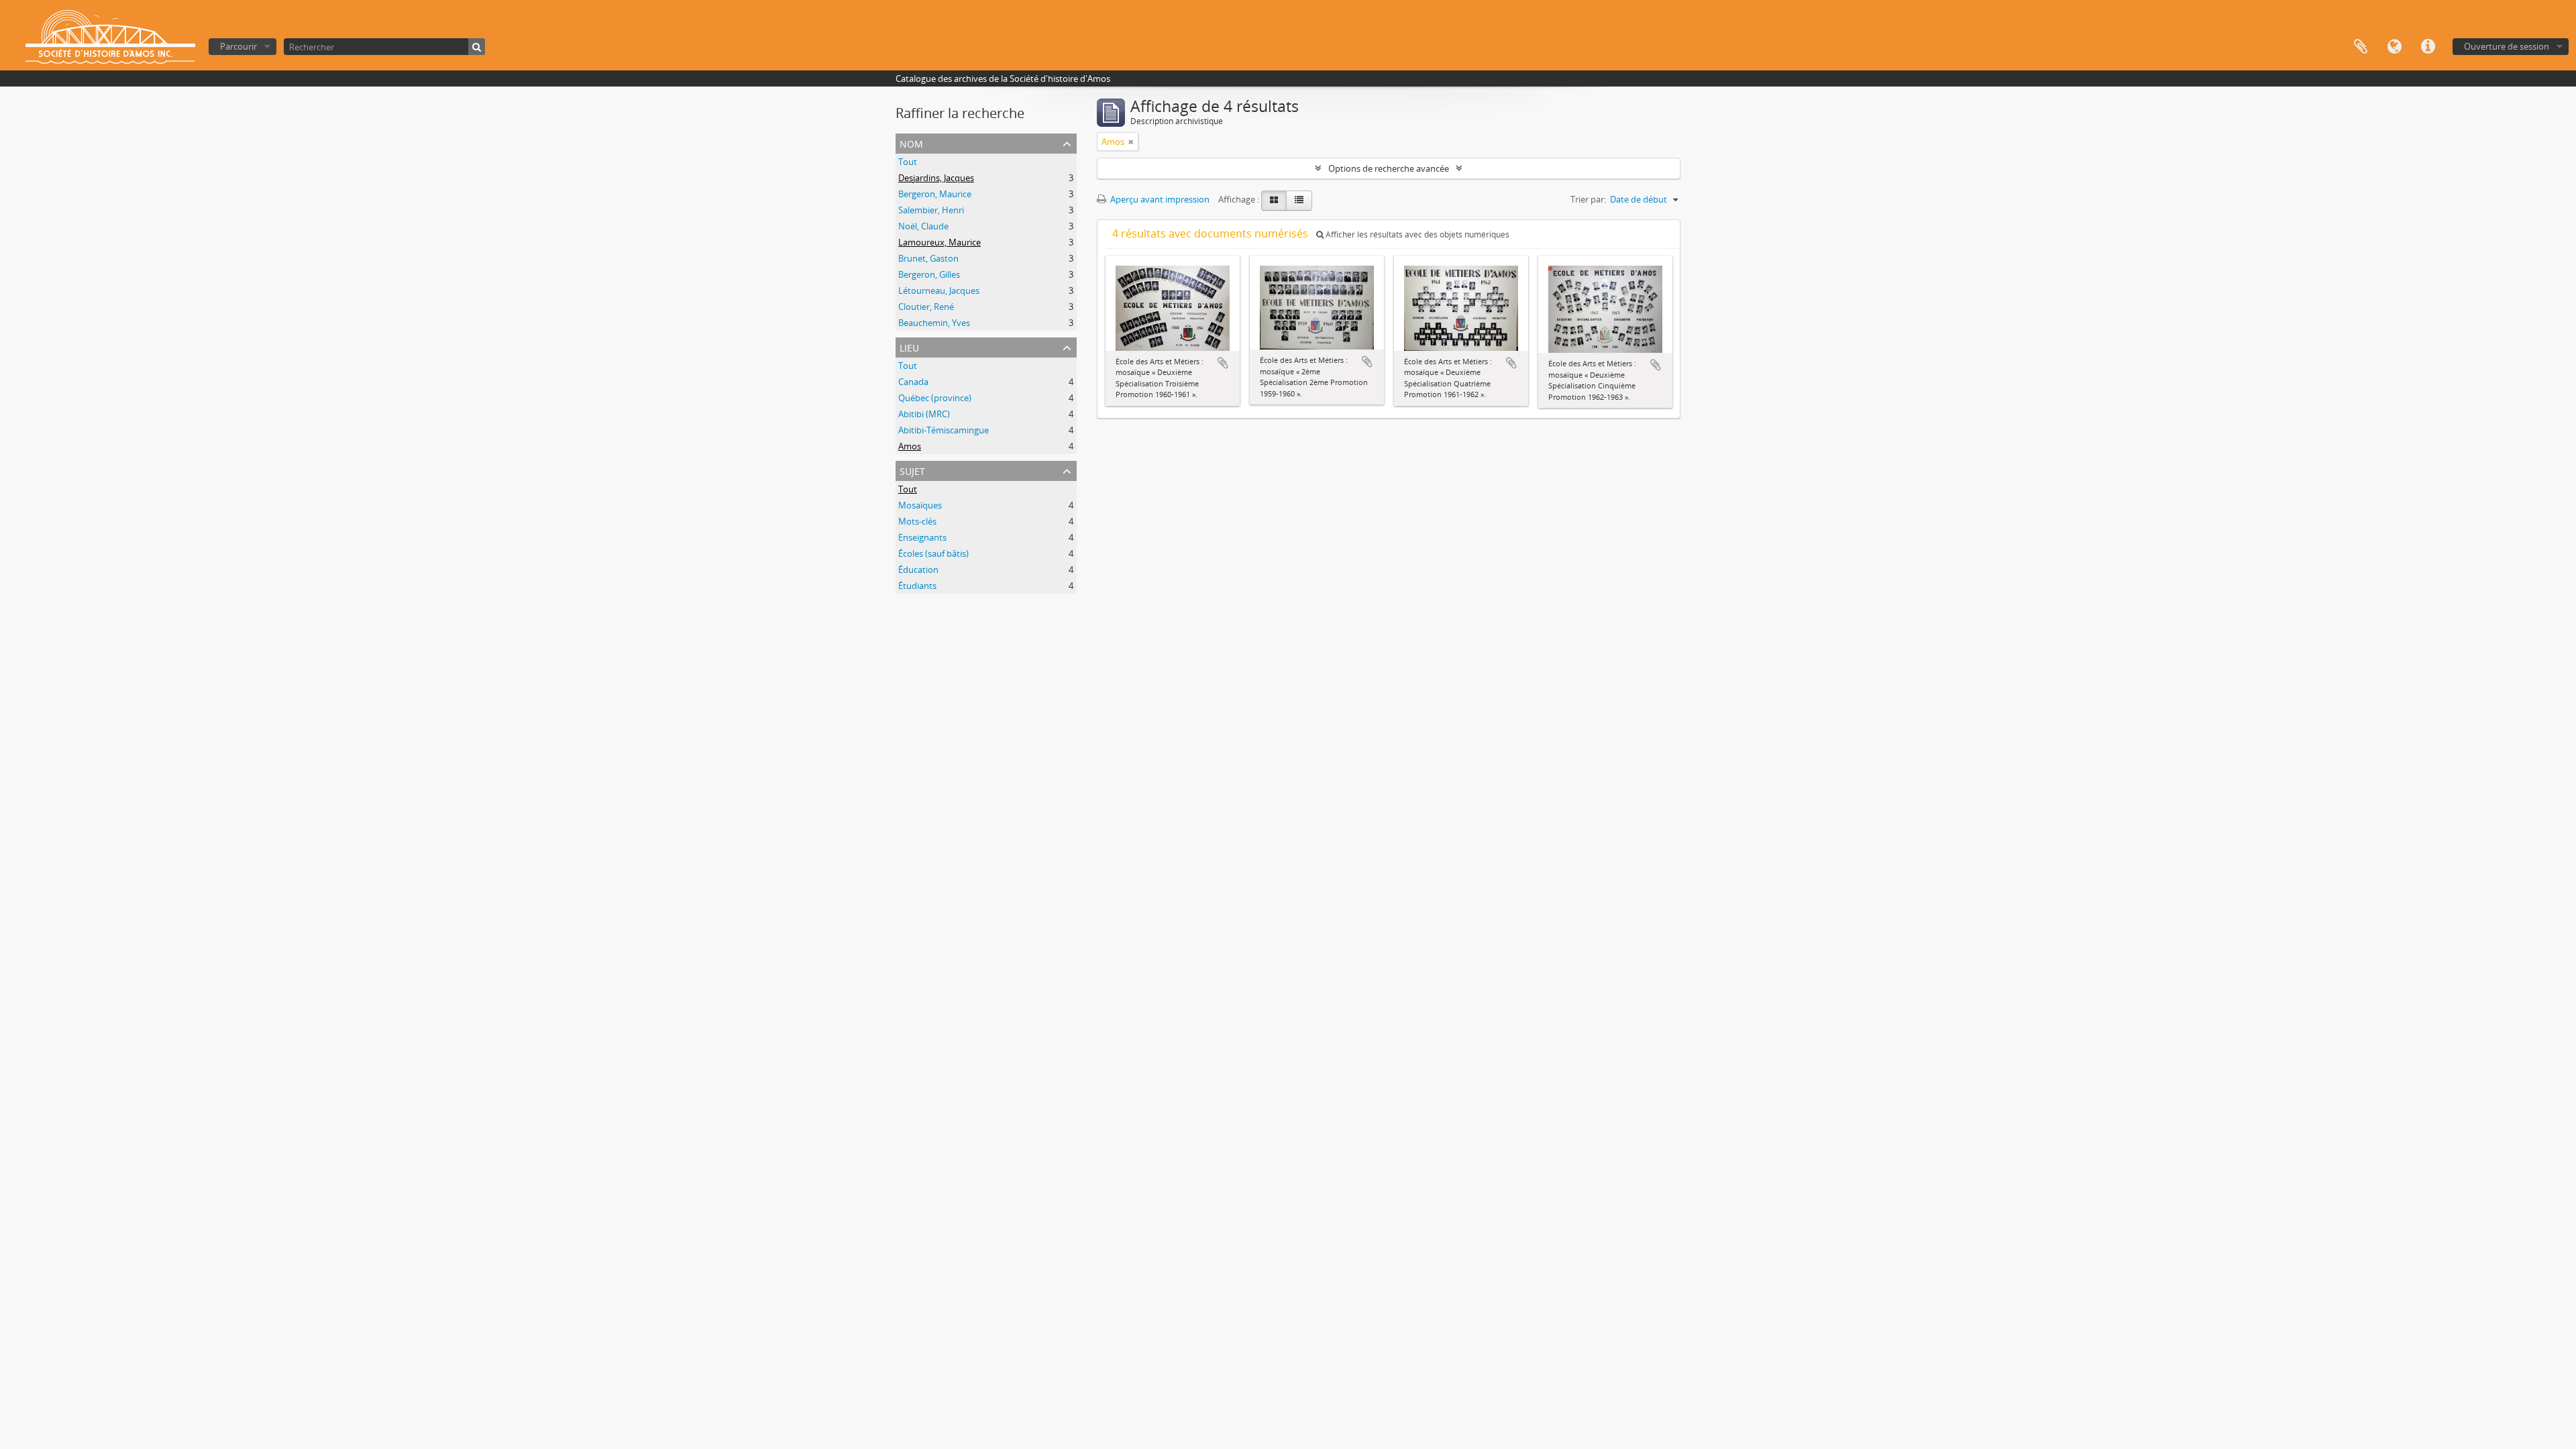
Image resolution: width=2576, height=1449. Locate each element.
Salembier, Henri (931, 210)
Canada (913, 382)
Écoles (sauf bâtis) (933, 553)
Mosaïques (920, 505)
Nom (911, 143)
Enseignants (922, 537)
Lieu (909, 346)
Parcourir (238, 46)
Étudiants (917, 586)
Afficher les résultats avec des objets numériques (1416, 234)
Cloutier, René (926, 307)
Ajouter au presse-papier (1223, 363)
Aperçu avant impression (1159, 199)
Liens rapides (2428, 47)
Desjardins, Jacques (936, 178)
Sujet (912, 470)
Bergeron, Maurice (935, 194)
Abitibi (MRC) (924, 414)
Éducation (918, 570)
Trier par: (1588, 199)
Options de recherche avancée (1389, 168)
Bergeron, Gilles (929, 274)
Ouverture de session (2507, 46)
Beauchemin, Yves (934, 323)
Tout (908, 162)
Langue (2394, 47)
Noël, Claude (923, 226)
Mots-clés (917, 521)
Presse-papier (2361, 47)
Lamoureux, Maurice (940, 242)
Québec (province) (935, 398)
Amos (910, 446)
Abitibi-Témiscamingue (944, 430)
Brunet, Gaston (928, 258)
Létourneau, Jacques (939, 290)
